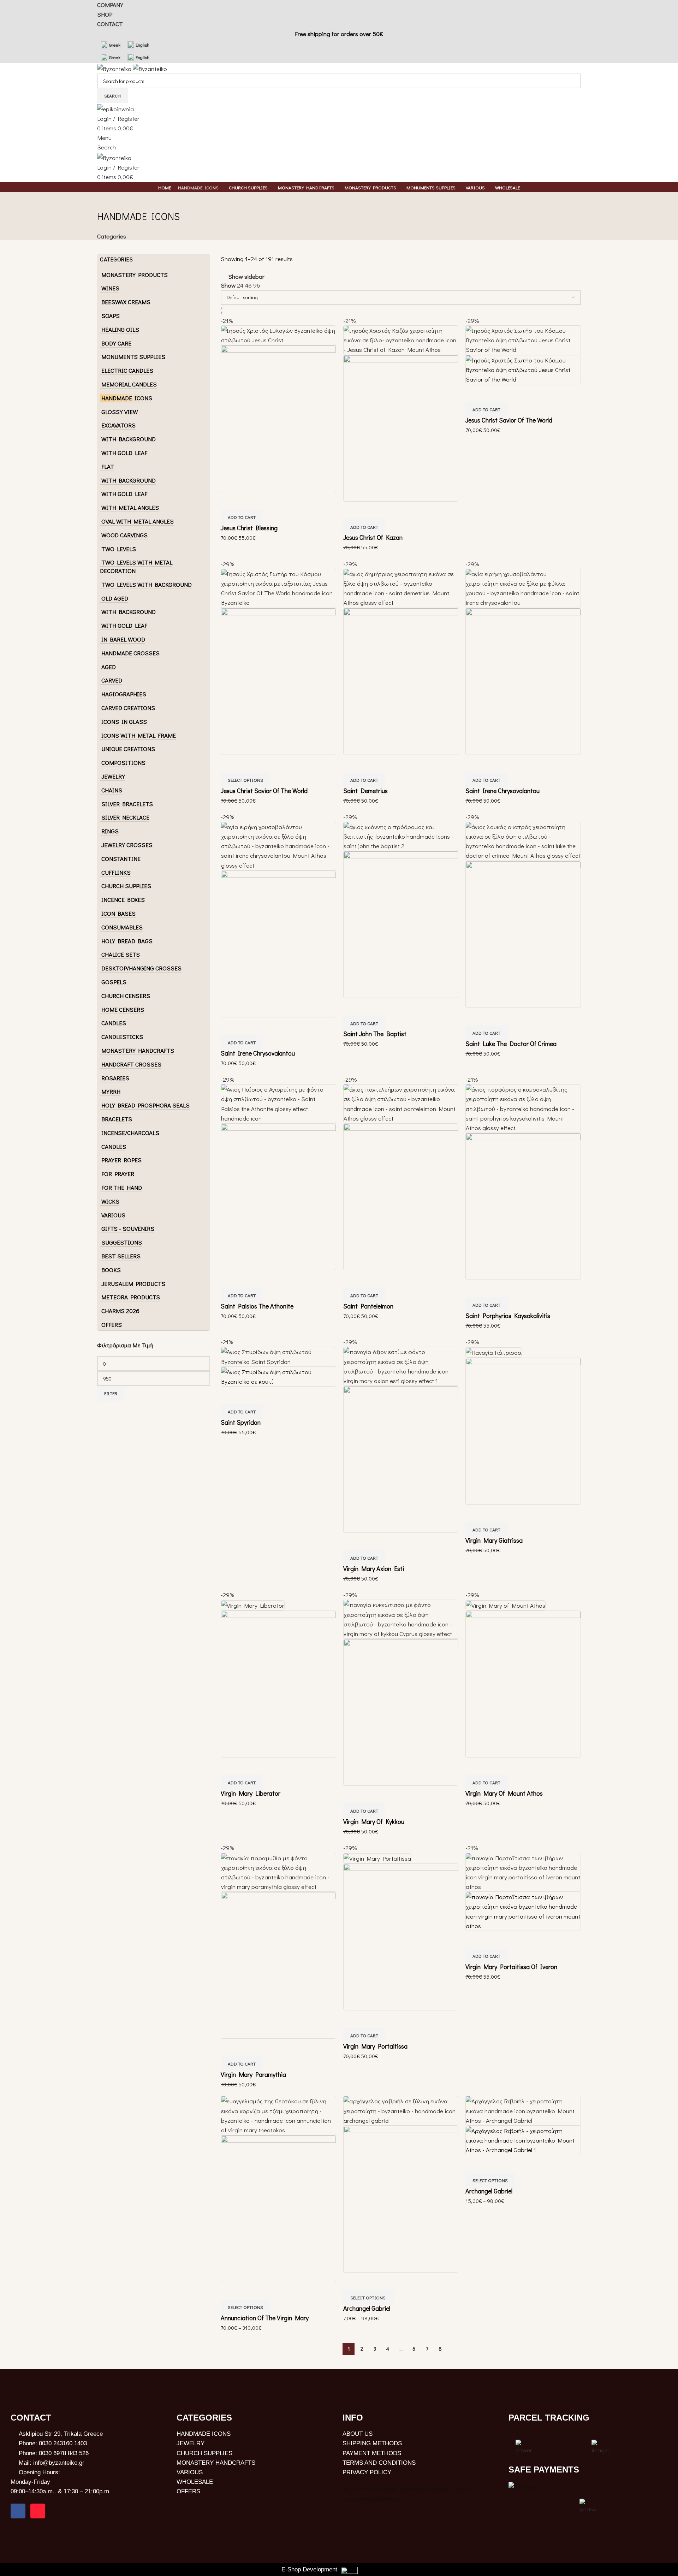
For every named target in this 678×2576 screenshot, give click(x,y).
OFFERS (112, 1325)
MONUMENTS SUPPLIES (133, 357)
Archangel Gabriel (367, 2308)
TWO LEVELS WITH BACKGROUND (147, 584)
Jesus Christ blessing (249, 528)
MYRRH (111, 1091)
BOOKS (111, 1270)
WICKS (110, 1201)
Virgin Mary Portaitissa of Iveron (511, 1967)
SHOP (105, 14)
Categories (112, 236)
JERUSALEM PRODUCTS (133, 1284)
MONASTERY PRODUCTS (135, 275)
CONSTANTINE (121, 859)
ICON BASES (118, 913)
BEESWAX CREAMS (126, 302)
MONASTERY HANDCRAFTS (138, 1050)
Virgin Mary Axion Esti (374, 1568)
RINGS (110, 831)
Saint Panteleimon (368, 1306)
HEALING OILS (120, 329)
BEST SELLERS (121, 1256)
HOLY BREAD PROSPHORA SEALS (145, 1105)
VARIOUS (113, 1215)
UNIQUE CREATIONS (128, 749)
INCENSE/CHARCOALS (130, 1133)
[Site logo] (115, 68)
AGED (109, 667)
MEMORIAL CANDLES (129, 384)
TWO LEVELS (119, 549)
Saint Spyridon (241, 1422)
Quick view (230, 501)
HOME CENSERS (123, 1009)
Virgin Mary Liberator (251, 1793)
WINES (110, 288)
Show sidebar (246, 276)
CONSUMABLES (122, 927)
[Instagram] (38, 2511)
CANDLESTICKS (122, 1037)
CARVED (112, 680)
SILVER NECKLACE (125, 817)
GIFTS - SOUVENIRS (128, 1228)
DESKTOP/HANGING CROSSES (141, 968)
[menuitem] (111, 45)
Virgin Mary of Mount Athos (504, 1793)
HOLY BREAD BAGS (127, 941)
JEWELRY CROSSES (127, 845)
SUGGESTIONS (122, 1242)
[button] (242, 517)
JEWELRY (113, 776)
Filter (111, 1393)
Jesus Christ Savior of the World (509, 420)
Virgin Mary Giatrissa (494, 1540)
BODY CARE (116, 343)
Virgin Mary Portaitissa (375, 2046)
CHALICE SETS (121, 954)
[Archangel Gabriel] (401, 2110)
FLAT (108, 466)
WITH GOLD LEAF (124, 453)
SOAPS (111, 316)
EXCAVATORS (118, 425)
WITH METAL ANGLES (130, 507)
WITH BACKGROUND (129, 439)
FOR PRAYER (118, 1174)
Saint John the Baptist (375, 1034)
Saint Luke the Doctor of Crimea (511, 1044)
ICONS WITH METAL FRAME (139, 735)
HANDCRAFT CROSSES (131, 1064)
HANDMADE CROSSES (130, 653)
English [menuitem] (142, 45)
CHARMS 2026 (120, 1311)
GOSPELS (114, 982)
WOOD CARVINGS (124, 535)
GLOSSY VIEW (120, 412)
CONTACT (110, 24)
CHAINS (112, 790)
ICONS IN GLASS (124, 722)
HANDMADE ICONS (127, 398)
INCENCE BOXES (123, 900)
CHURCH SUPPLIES (126, 886)
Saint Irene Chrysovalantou (502, 791)
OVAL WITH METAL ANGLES (138, 521)
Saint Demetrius (365, 791)
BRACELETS (117, 1119)
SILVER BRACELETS (127, 804)
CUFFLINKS (116, 872)
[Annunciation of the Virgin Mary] (278, 2115)
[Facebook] (18, 2511)
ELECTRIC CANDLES (127, 370)
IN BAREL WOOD (123, 639)
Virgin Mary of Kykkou (374, 1821)
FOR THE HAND (122, 1187)
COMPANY (110, 5)
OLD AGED (115, 598)
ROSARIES (115, 1078)
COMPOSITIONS (123, 763)
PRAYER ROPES (121, 1160)
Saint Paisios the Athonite (257, 1306)
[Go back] (106, 201)
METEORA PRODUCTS (131, 1297)
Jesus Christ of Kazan (373, 537)
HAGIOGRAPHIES (124, 694)
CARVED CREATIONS (128, 708)
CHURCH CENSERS (126, 996)
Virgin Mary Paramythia (253, 2074)
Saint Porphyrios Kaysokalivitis (508, 1316)
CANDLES (114, 1023)
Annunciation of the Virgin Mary (265, 2318)
